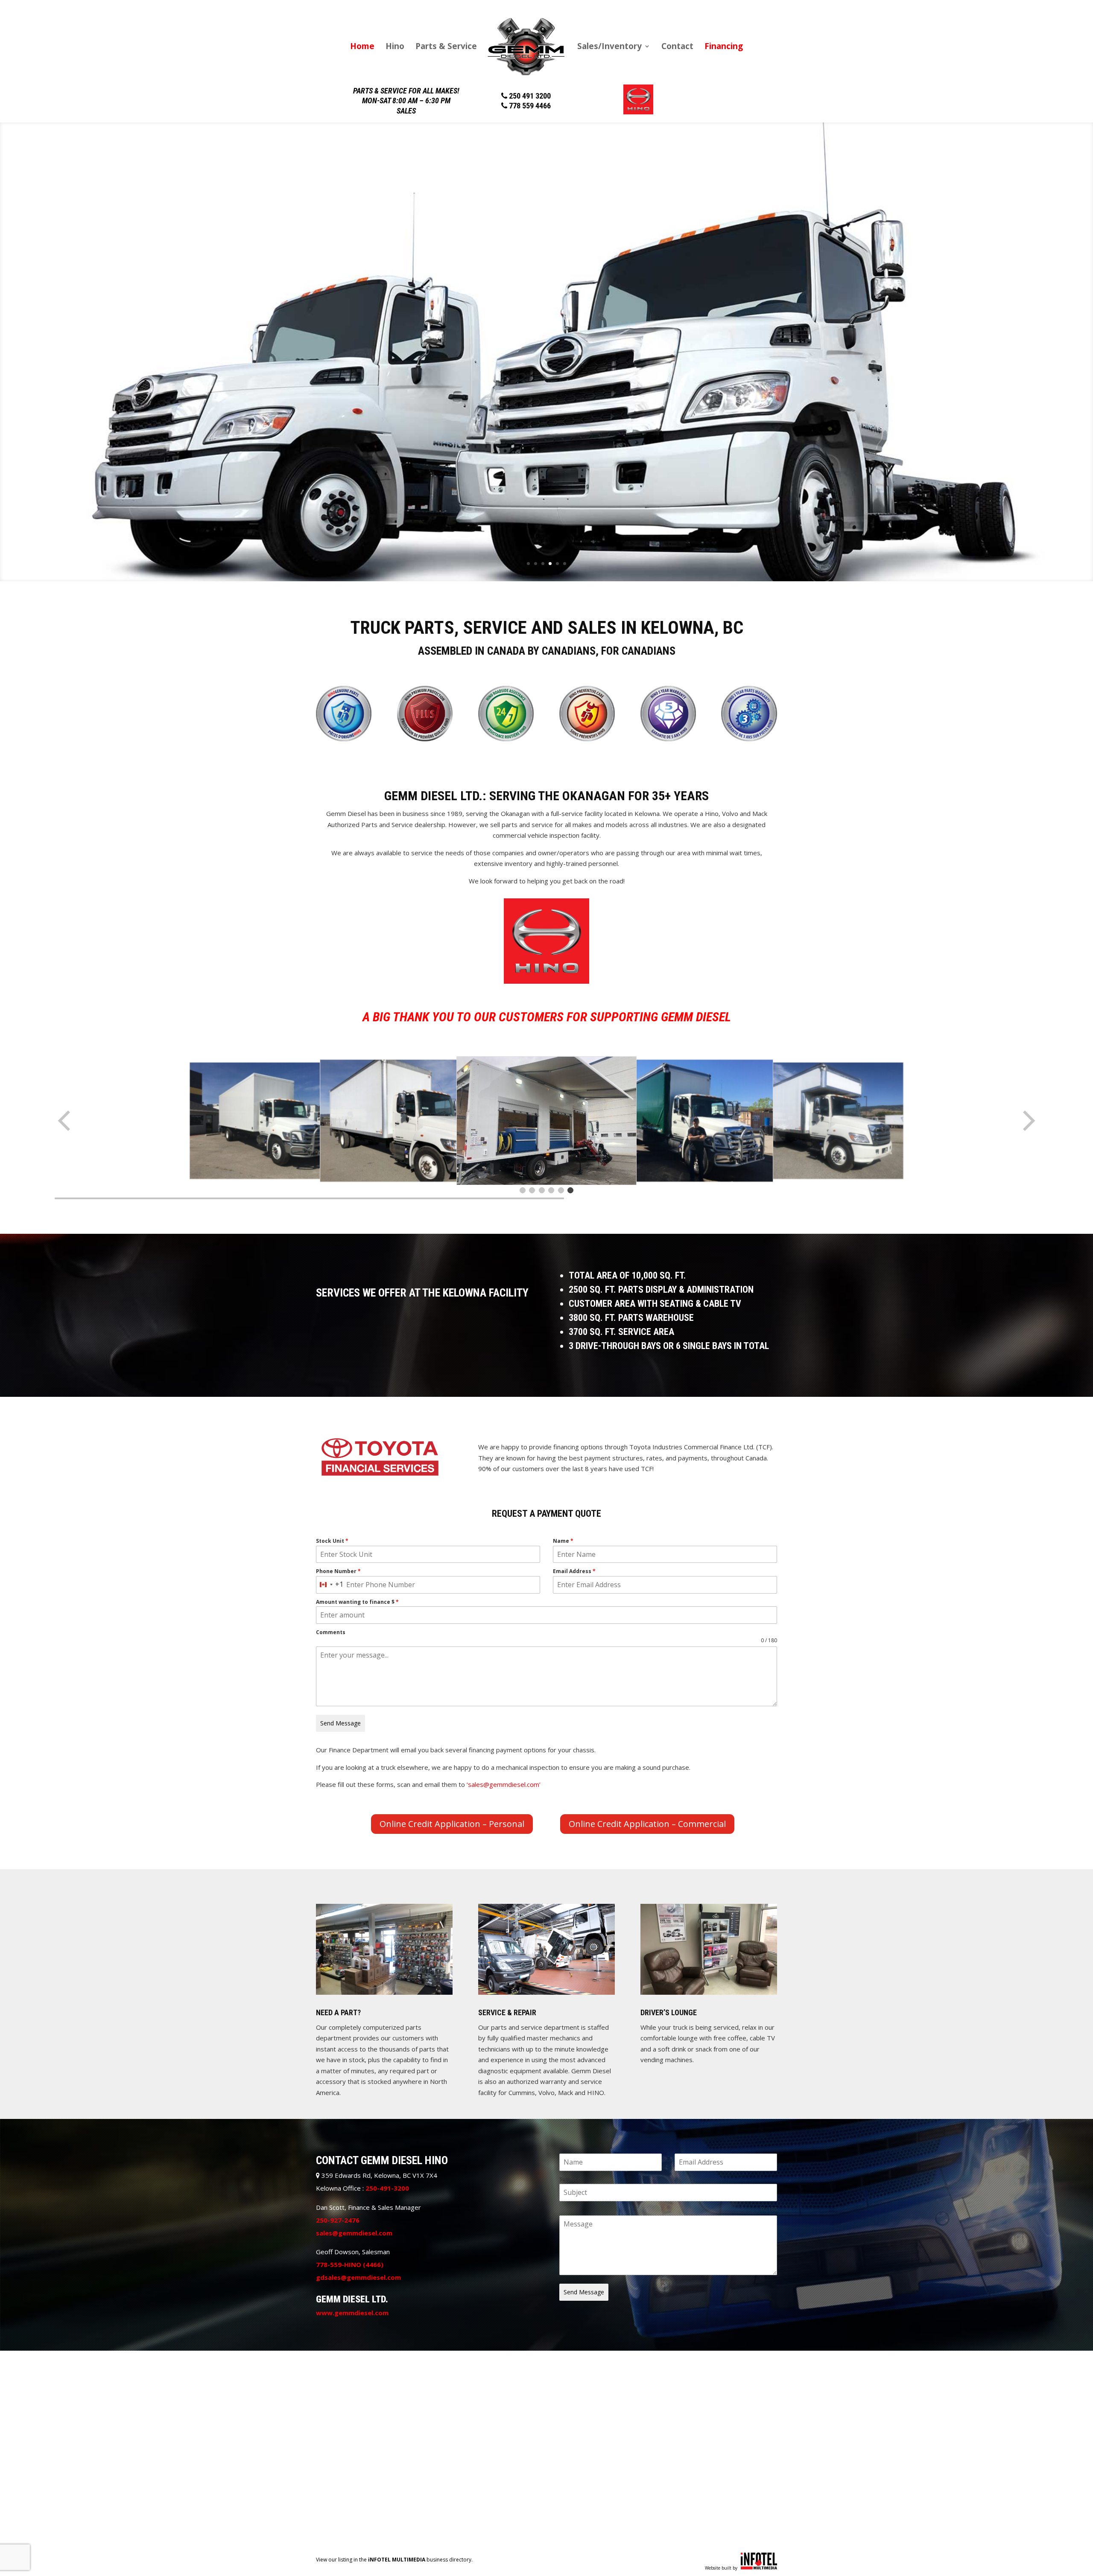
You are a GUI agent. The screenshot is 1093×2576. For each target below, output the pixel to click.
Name (563, 1541)
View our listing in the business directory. (394, 2560)
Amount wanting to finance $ (357, 1602)
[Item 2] (532, 1190)
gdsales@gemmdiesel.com (358, 2277)
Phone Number (338, 1571)
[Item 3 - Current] (542, 1190)
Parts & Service (446, 47)
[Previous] (65, 1121)
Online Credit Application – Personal (452, 1824)
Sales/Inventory (609, 47)
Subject (570, 2179)
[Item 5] (561, 1190)
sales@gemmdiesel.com (354, 2233)
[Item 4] (551, 1190)
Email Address (574, 1571)
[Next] (1028, 1121)
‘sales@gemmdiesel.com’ (504, 1784)
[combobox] (330, 1585)
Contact (677, 47)
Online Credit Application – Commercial (647, 1824)
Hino (395, 47)
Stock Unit (332, 1541)
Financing (724, 47)
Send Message (340, 1723)
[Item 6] (570, 1190)
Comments (331, 1632)
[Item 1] (523, 1190)
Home (362, 47)
